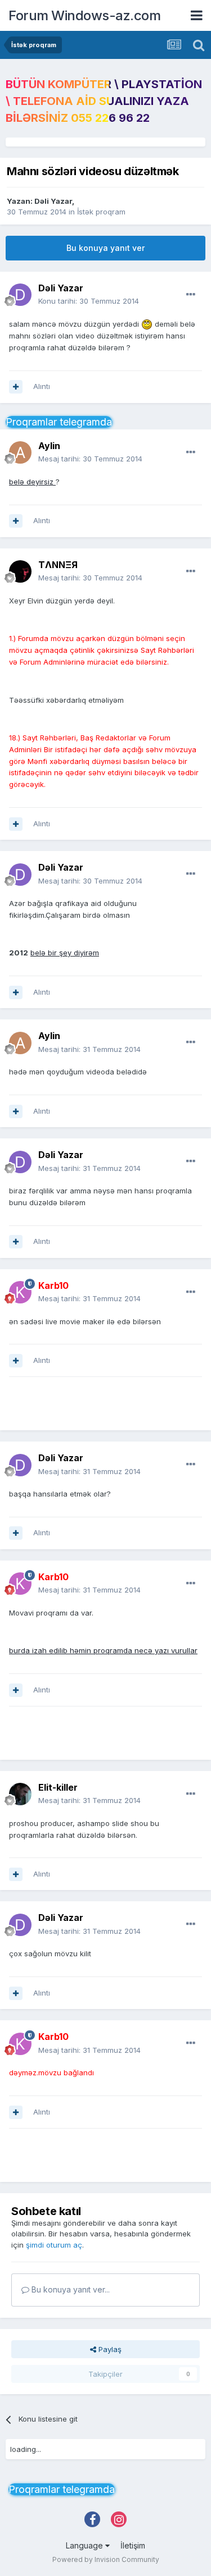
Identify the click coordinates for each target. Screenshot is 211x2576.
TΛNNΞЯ (58, 565)
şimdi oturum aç (54, 2245)
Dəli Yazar (53, 201)
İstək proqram (101, 212)
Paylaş (109, 2349)
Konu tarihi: (89, 301)
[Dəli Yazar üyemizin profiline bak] (20, 295)
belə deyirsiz (32, 482)
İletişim (133, 2545)
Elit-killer (58, 1787)
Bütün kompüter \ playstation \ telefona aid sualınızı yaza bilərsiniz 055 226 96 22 (104, 101)
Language (86, 2545)
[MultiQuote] (16, 387)
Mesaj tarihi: (90, 459)
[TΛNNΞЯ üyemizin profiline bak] (20, 571)
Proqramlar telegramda (59, 422)
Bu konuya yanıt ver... (69, 2289)
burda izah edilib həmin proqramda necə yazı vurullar (103, 1650)
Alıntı (42, 386)
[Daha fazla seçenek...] (191, 295)
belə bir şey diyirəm (65, 953)
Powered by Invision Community (106, 2559)
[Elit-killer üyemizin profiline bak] (20, 1794)
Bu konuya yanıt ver (105, 248)
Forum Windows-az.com (84, 15)
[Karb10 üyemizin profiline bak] (20, 1292)
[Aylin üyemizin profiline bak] (20, 452)
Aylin (49, 446)
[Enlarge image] (147, 324)
